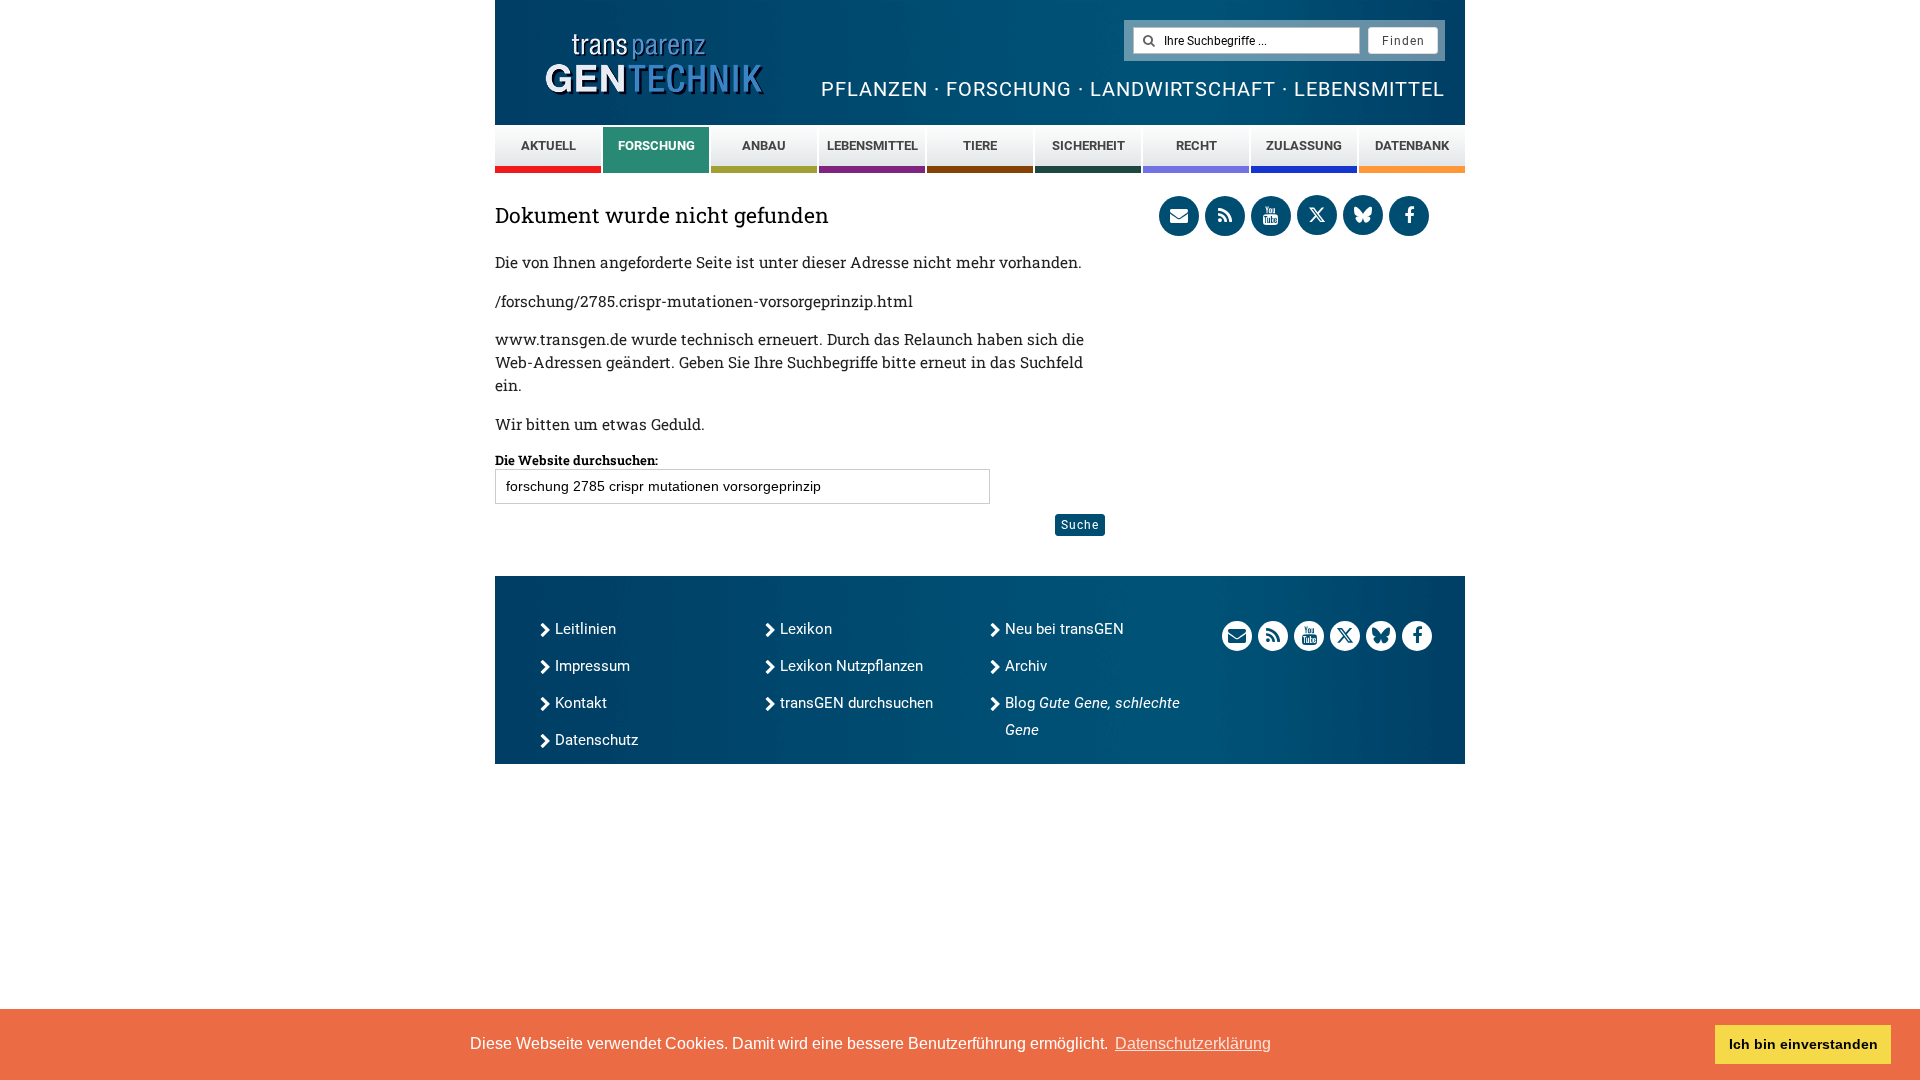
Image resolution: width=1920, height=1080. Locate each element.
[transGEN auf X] (1317, 215)
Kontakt (581, 703)
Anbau (764, 145)
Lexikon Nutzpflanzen (851, 666)
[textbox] (1246, 40)
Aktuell (548, 145)
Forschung (656, 145)
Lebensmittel (872, 145)
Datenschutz (596, 740)
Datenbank (1412, 145)
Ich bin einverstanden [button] (1803, 1044)
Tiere (980, 145)
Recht (1196, 145)
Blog (1092, 716)
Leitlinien (585, 629)
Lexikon (806, 629)
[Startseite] (655, 64)
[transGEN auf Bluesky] (1363, 215)
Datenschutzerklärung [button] (1193, 1043)
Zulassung (1304, 145)
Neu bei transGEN (1064, 629)
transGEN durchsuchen (856, 703)
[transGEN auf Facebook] (1409, 216)
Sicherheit (1088, 145)
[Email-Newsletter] (1179, 216)
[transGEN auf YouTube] (1271, 216)
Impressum (592, 666)
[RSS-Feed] (1225, 216)
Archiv (1026, 666)
